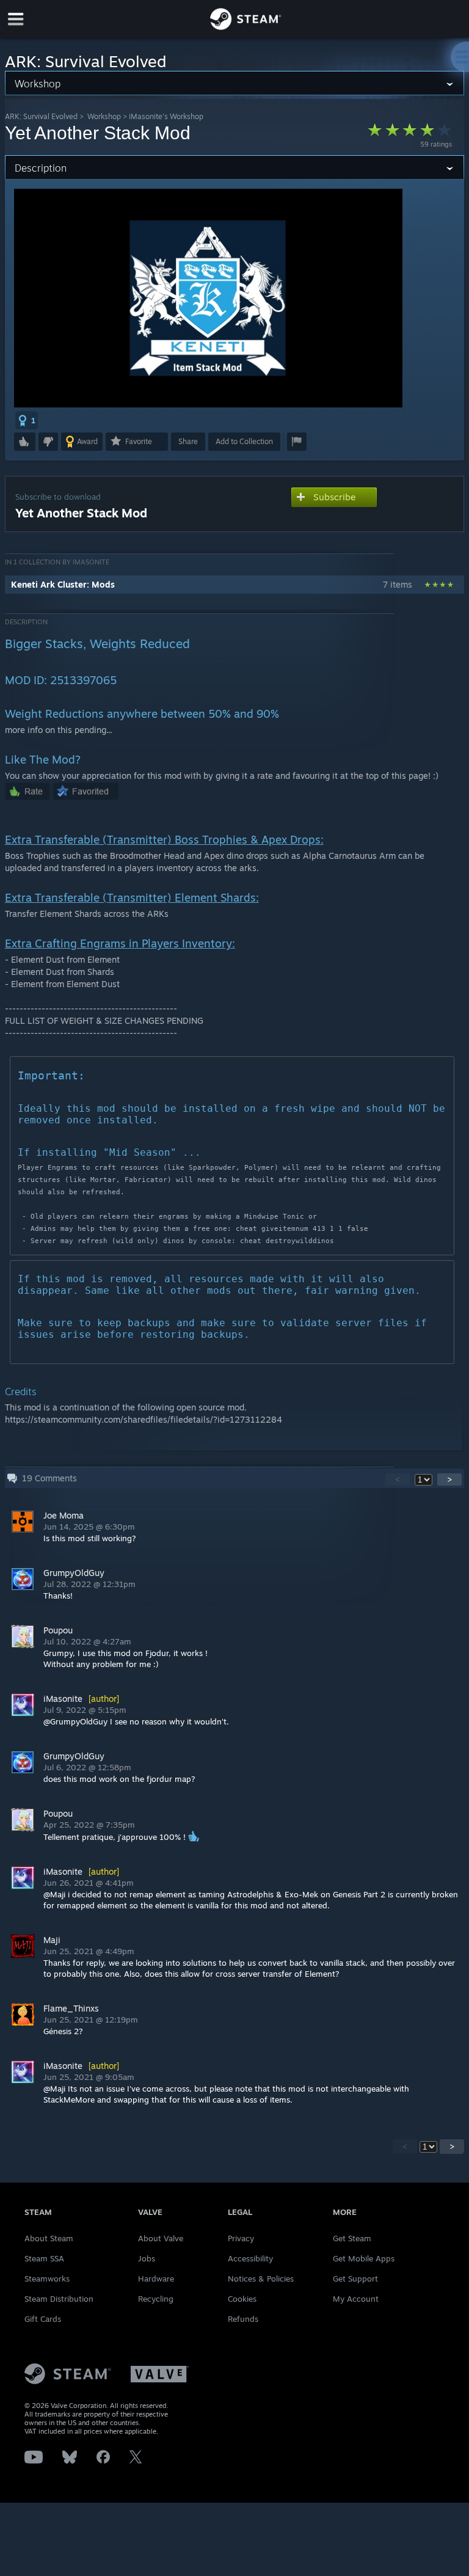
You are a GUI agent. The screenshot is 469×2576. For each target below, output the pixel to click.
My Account (356, 2299)
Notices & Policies (261, 2279)
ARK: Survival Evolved (41, 116)
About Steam (49, 2238)
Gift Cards (43, 2319)
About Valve (161, 2238)
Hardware (156, 2279)
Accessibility (250, 2258)
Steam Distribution (59, 2299)
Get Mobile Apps (364, 2258)
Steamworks (47, 2279)
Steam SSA (44, 2258)
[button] (27, 420)
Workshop (104, 116)
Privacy (241, 2238)
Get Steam (352, 2238)
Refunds (243, 2319)
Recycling (156, 2299)
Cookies (242, 2299)
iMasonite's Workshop (166, 116)
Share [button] (188, 441)
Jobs (147, 2258)
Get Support (355, 2279)
